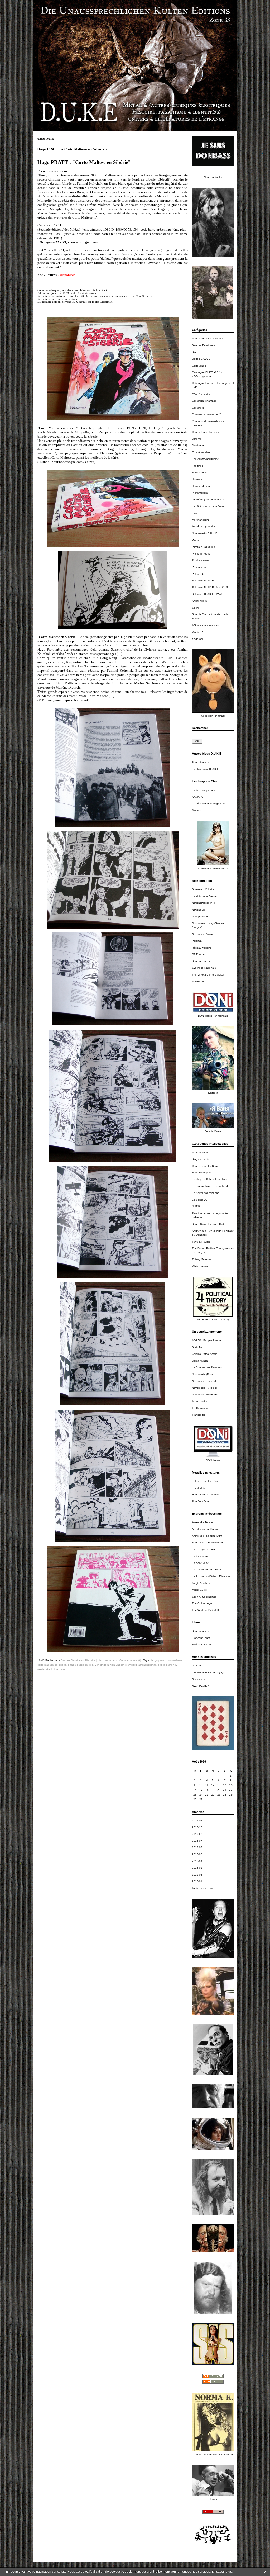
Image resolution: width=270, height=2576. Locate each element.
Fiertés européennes (205, 790)
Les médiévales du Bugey (208, 1672)
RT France (198, 954)
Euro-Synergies (201, 1173)
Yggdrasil (198, 639)
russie (41, 1669)
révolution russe (56, 1669)
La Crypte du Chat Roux (207, 1569)
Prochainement (201, 560)
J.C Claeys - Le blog (204, 1549)
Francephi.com (201, 1638)
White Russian (201, 1266)
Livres (196, 513)
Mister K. (197, 810)
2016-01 (197, 1881)
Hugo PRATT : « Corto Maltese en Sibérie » (72, 149)
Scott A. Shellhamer (204, 1597)
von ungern (102, 1665)
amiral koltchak (147, 1665)
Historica (197, 479)
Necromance (200, 1679)
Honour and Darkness (205, 1495)
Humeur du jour (201, 486)
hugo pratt (158, 1660)
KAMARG (198, 797)
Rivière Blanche (201, 1644)
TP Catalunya (200, 1408)
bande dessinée (78, 1665)
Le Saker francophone (206, 1193)
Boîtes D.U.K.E (201, 359)
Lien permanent (107, 1660)
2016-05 (197, 1854)
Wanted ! (197, 632)
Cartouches (199, 366)
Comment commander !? (207, 414)
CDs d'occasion (201, 394)
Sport (195, 608)
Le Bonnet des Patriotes (207, 1367)
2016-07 (197, 1841)
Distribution (199, 445)
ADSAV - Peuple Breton (206, 1340)
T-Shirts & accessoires (205, 625)
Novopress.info (201, 917)
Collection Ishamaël (204, 401)
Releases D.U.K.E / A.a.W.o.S (210, 587)
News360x (198, 910)
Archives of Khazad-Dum (207, 1536)
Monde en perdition (204, 526)
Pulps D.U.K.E (201, 574)
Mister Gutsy (199, 1590)
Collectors (198, 408)
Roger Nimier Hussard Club (208, 1224)
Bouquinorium (200, 762)
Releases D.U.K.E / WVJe (208, 594)
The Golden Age (202, 1603)
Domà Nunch (200, 1361)
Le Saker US (200, 1200)
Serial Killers (199, 601)
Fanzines (197, 466)
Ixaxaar (196, 1666)
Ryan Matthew (201, 1686)
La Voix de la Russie (204, 896)
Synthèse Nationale (204, 968)
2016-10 (197, 1827)
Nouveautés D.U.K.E (205, 533)
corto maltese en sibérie (52, 1665)
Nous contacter (213, 177)
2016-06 (197, 1847)
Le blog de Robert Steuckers (209, 1179)
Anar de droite (201, 1152)
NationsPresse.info (203, 903)
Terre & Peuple (201, 1242)
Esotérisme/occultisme (205, 459)
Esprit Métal (199, 1488)
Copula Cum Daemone (206, 432)
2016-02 (197, 1875)
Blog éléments (201, 1159)
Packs (196, 540)
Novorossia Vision (203, 934)
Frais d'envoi (200, 473)
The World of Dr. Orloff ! (206, 1610)
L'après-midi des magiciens (208, 804)
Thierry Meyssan (202, 1259)
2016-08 (197, 1834)
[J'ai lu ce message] (265, 2572)
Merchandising (201, 520)
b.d (91, 1665)
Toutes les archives (204, 1888)
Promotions (199, 567)
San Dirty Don (200, 1501)
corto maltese (174, 1660)
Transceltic (198, 1415)
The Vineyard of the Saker (208, 975)
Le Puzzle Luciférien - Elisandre (211, 1576)
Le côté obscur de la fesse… (209, 506)
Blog (195, 352)
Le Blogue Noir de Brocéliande (211, 1186)
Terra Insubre (200, 1401)
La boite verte (200, 1563)
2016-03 (197, 1868)
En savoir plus (222, 2572)
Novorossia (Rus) (202, 1374)
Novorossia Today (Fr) (205, 1381)
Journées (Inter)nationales (208, 499)
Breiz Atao (198, 1347)
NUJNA (196, 1206)
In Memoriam (200, 493)
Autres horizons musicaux (208, 338)
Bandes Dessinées (203, 345)
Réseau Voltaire (202, 948)
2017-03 (197, 1820)
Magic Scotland (201, 1583)
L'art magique (200, 1556)
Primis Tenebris (201, 554)
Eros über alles (201, 452)
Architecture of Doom (205, 1529)
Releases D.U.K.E (203, 581)
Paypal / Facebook (203, 547)
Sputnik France (201, 961)
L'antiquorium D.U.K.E (205, 769)
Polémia (197, 941)
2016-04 (197, 1861)
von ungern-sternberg (124, 1665)
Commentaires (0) (130, 1660)
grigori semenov (167, 1665)
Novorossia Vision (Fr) (205, 1394)
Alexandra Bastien (203, 1522)
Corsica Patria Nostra (205, 1354)
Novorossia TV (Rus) (204, 1388)
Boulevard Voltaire (203, 889)
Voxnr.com (198, 981)
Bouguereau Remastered (207, 1543)
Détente (197, 439)
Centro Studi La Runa (205, 1166)
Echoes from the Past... (206, 1481)
